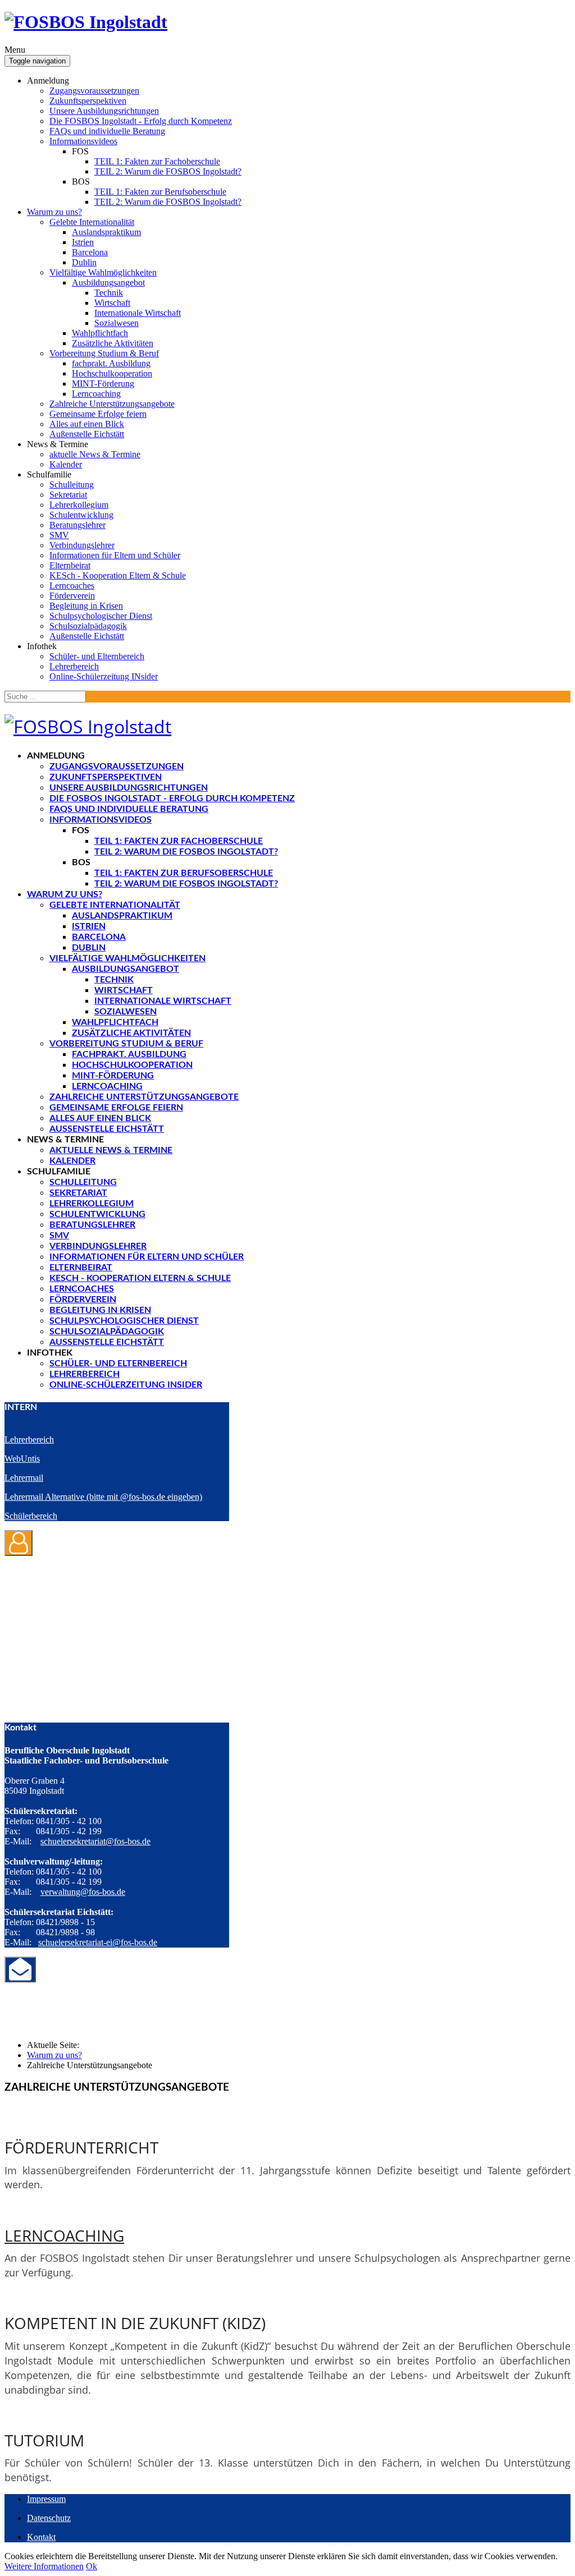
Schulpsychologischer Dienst (101, 616)
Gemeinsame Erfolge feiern (98, 414)
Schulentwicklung (81, 515)
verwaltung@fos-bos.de (83, 1892)
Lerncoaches (72, 586)
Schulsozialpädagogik (88, 626)
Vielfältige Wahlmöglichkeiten (103, 272)
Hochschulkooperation (112, 373)
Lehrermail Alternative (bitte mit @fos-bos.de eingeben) (103, 1497)
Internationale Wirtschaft (138, 313)
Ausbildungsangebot (108, 283)
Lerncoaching (96, 394)
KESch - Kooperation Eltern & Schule (118, 575)
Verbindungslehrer (82, 545)
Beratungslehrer (77, 525)
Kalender (66, 464)
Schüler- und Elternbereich (97, 656)
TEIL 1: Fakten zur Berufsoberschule (160, 192)
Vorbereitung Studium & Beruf (104, 353)
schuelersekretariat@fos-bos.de (95, 1841)
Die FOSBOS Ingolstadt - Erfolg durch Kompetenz (141, 121)
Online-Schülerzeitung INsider (104, 676)
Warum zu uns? (54, 212)
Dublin (84, 262)
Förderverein (72, 596)
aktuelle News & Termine (95, 454)
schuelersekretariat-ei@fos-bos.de (98, 1942)
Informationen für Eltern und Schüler (115, 555)
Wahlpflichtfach (100, 333)
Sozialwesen (117, 323)
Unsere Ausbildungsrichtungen (104, 111)
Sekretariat (68, 495)
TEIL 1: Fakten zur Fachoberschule (157, 161)
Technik (109, 293)
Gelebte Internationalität (92, 222)
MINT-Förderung (103, 384)
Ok (92, 2566)
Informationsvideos (83, 141)
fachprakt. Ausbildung (111, 363)
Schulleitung (72, 485)
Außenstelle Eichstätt (87, 434)
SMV (59, 535)
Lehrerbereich (74, 666)
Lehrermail (24, 1478)
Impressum (46, 2499)
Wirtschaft (112, 303)
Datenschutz (49, 2518)
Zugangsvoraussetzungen (94, 91)
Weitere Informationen (44, 2566)
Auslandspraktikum (106, 232)
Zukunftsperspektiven (88, 101)
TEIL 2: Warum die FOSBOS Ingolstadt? (168, 171)
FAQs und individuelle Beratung (107, 131)
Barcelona (90, 252)
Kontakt (41, 2537)
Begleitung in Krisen (86, 606)
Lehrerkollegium (79, 505)
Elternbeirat (70, 565)
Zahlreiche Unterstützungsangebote (112, 404)
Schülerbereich (31, 1516)
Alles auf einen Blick (87, 424)
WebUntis (22, 1459)
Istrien (83, 242)
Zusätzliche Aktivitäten (113, 343)
